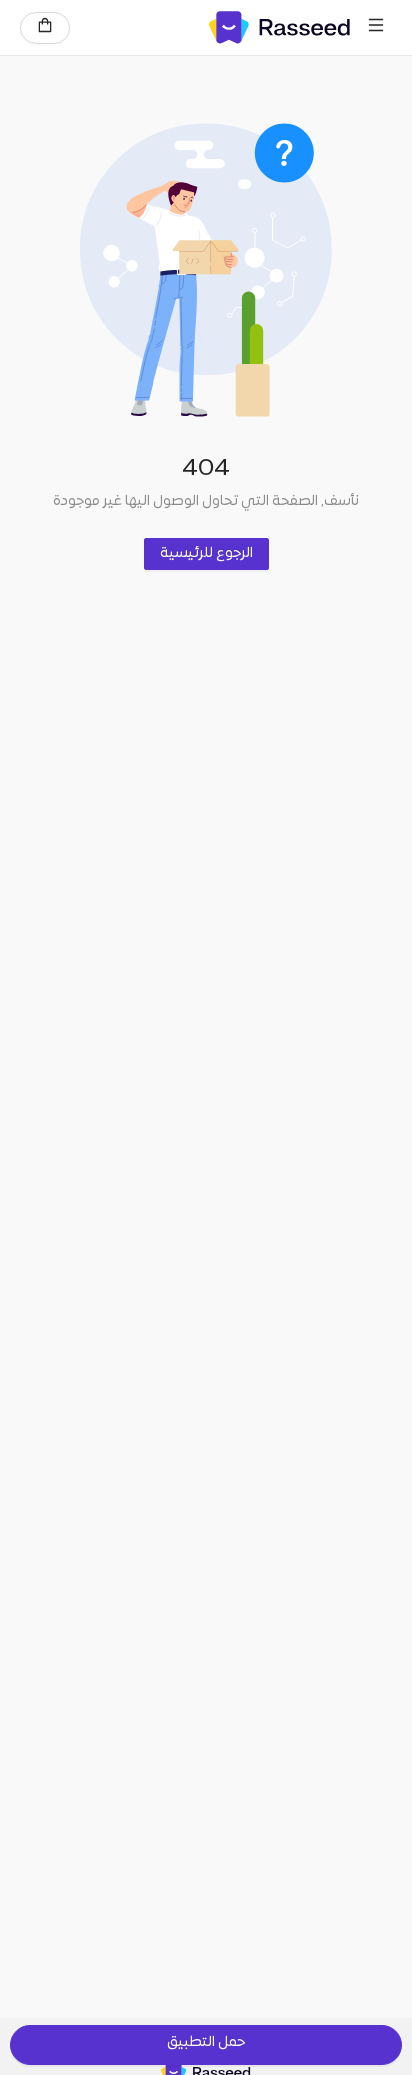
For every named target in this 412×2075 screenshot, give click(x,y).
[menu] (376, 28)
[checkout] (45, 28)
